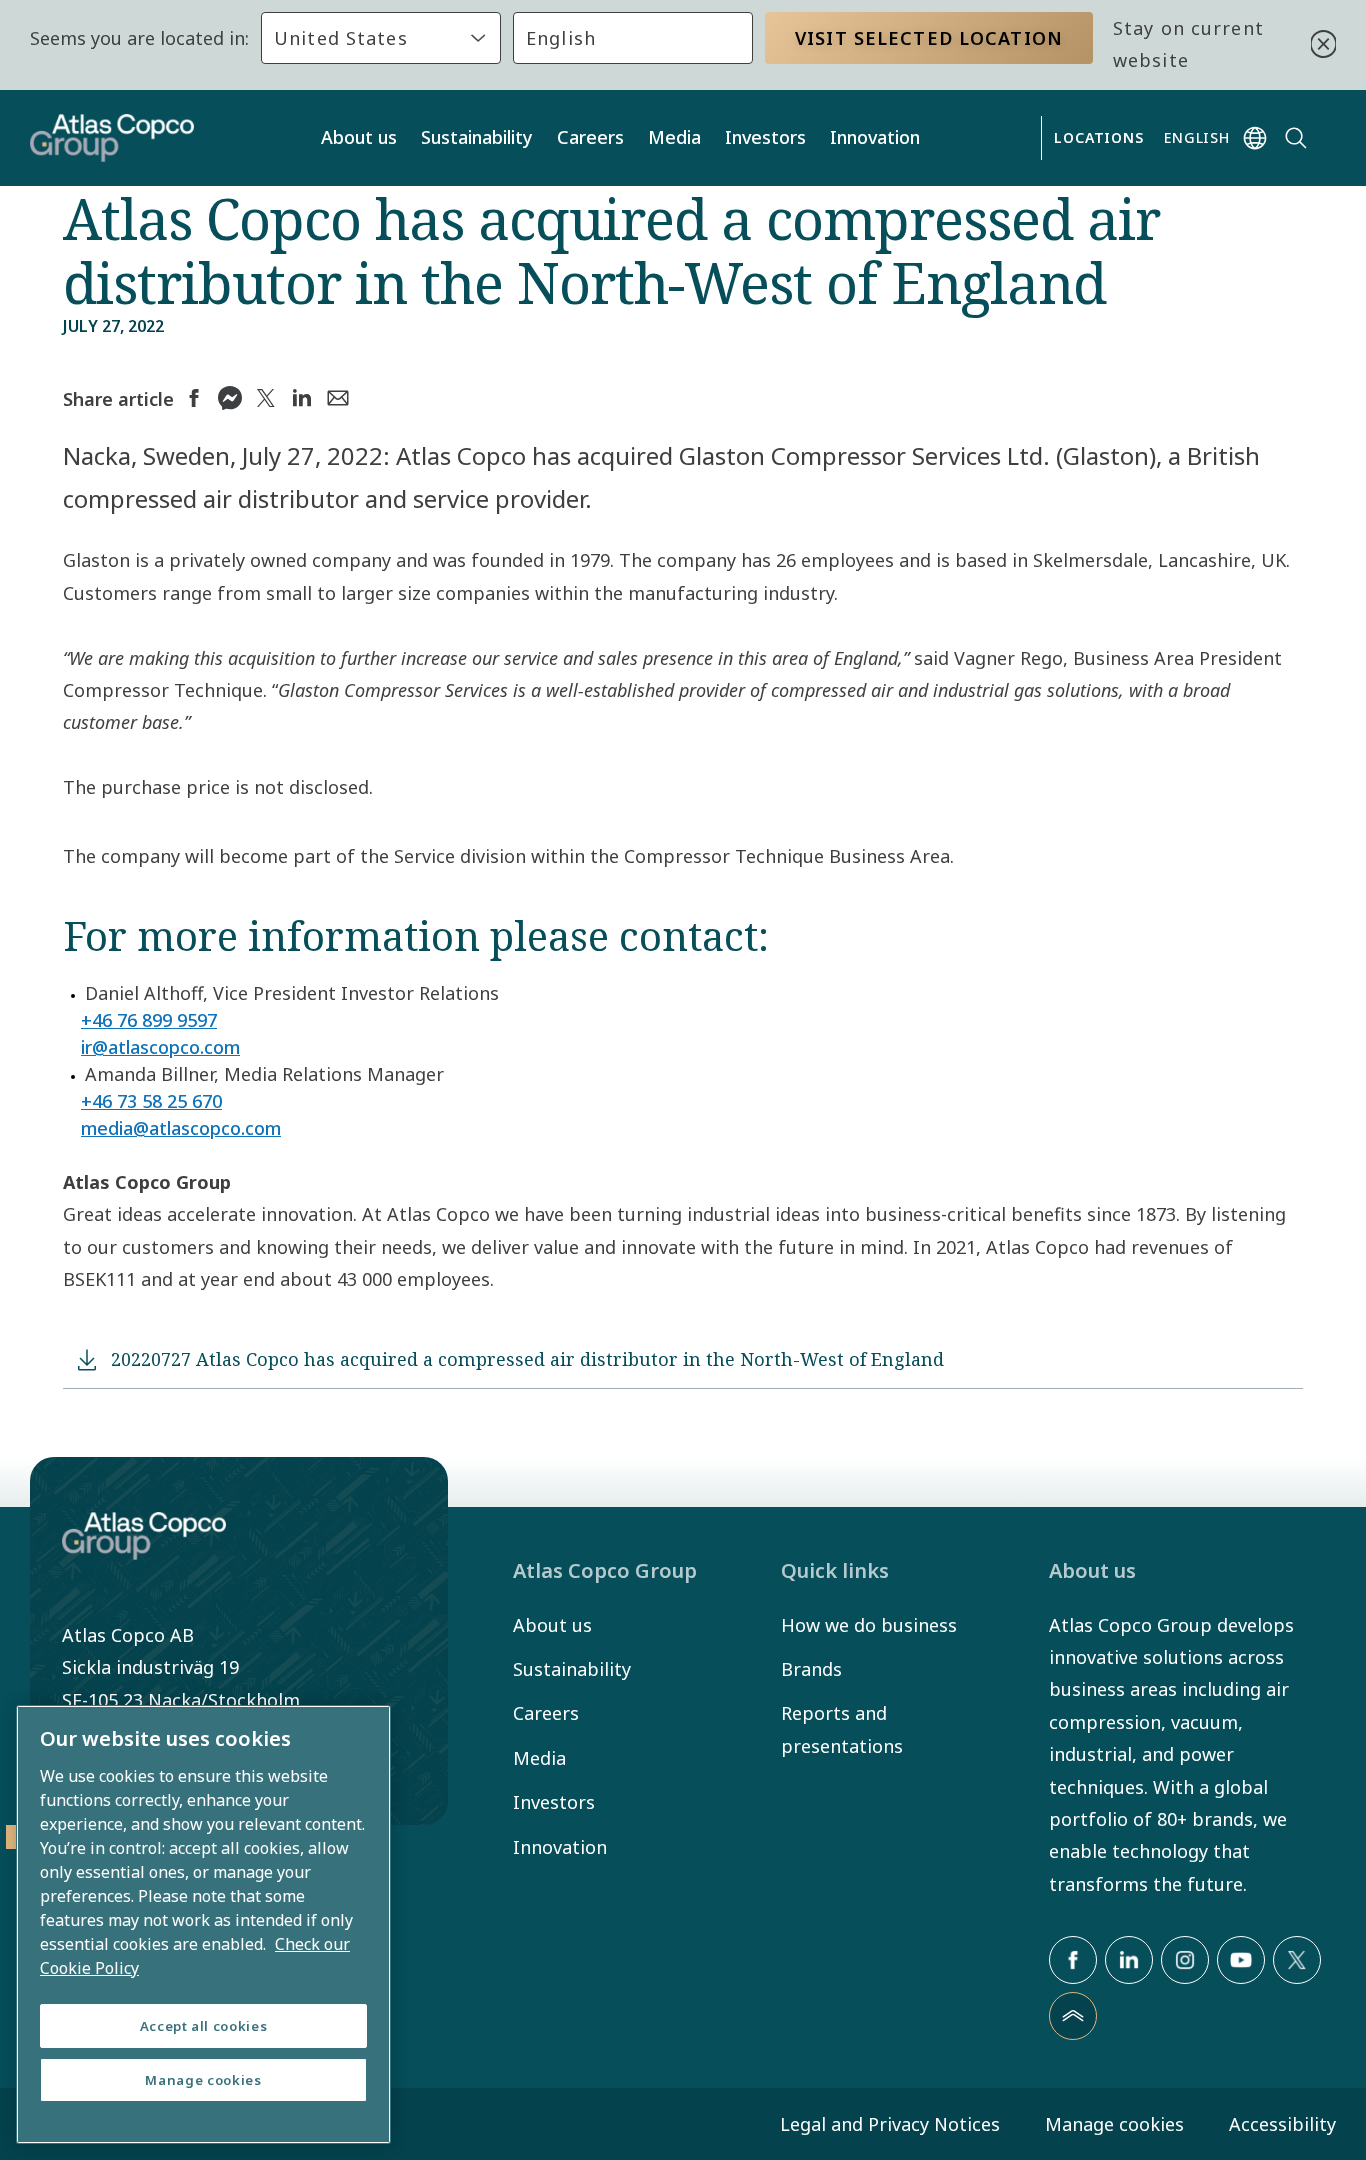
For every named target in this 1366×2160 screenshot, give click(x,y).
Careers (590, 137)
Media (674, 137)
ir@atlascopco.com (160, 1047)
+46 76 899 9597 (149, 1020)
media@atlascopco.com (181, 1128)
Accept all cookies (204, 2026)
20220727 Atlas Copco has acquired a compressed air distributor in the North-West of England (527, 1359)
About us (359, 137)
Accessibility (1282, 2124)
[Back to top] (1073, 2016)
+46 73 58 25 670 (151, 1101)
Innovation (875, 137)
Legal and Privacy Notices (890, 2124)
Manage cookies (1114, 2124)
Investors (765, 137)
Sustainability (477, 137)
